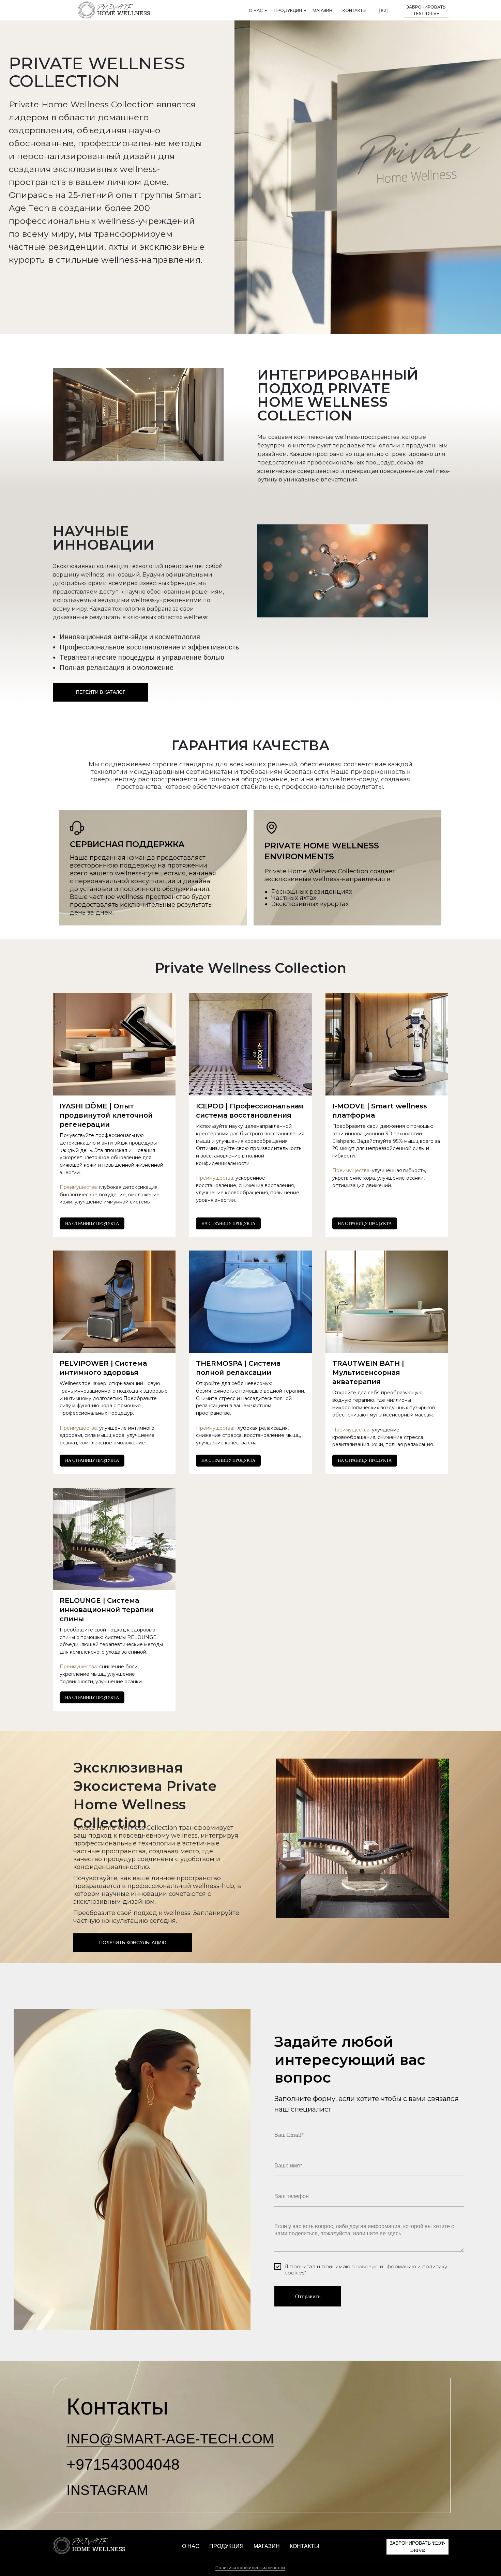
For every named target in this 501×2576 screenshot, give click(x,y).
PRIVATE (115, 7)
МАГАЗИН (322, 10)
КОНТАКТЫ (354, 10)
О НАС (256, 10)
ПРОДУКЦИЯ (288, 10)
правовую (365, 2266)
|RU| (383, 10)
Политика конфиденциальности (250, 2568)
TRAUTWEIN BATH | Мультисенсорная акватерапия (368, 1373)
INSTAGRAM (107, 2490)
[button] (426, 11)
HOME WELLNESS (124, 13)
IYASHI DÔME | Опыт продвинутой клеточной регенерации (106, 1115)
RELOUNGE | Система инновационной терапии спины (107, 1610)
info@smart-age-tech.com (170, 2439)
